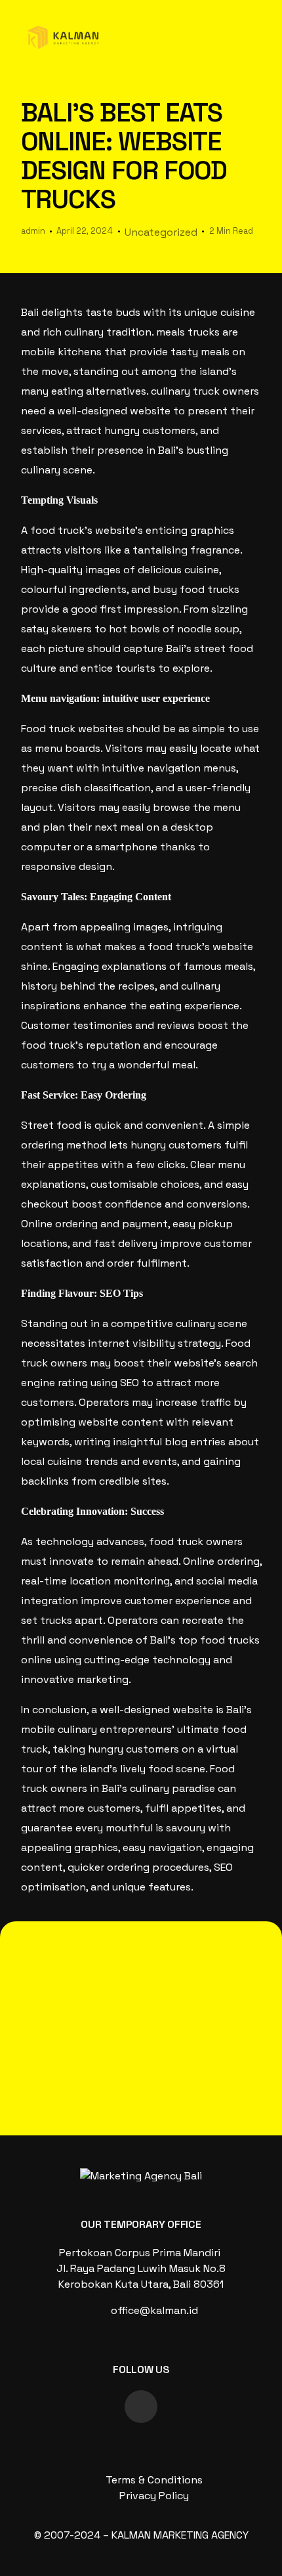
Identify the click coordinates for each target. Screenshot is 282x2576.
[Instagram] (141, 2407)
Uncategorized (161, 232)
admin (33, 231)
